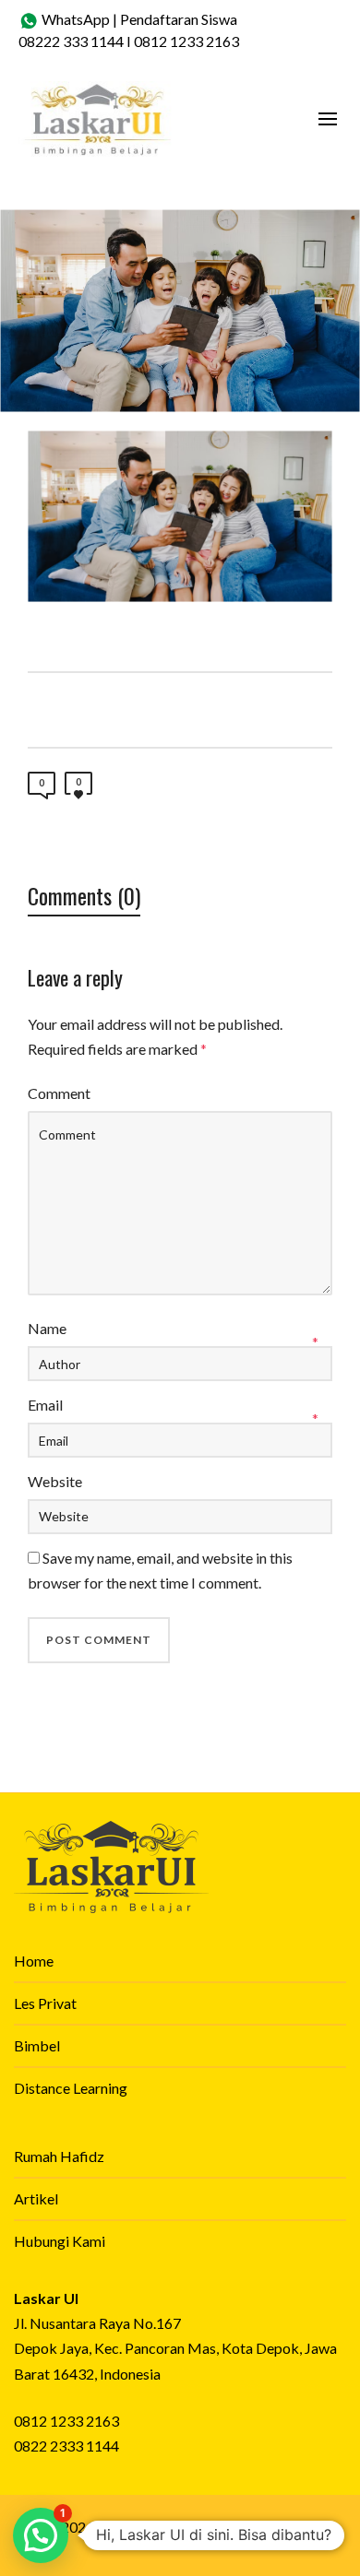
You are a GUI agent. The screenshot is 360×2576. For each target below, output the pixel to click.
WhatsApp (74, 19)
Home (34, 1961)
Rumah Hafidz (59, 2156)
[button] (41, 2535)
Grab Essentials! (261, 2527)
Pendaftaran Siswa (179, 19)
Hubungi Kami (60, 2241)
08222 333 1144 (71, 41)
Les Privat (45, 2003)
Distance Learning (71, 2088)
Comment (59, 1093)
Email (45, 1405)
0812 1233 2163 (186, 41)
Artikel (36, 2198)
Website (55, 1481)
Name (47, 1328)
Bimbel (37, 2045)
